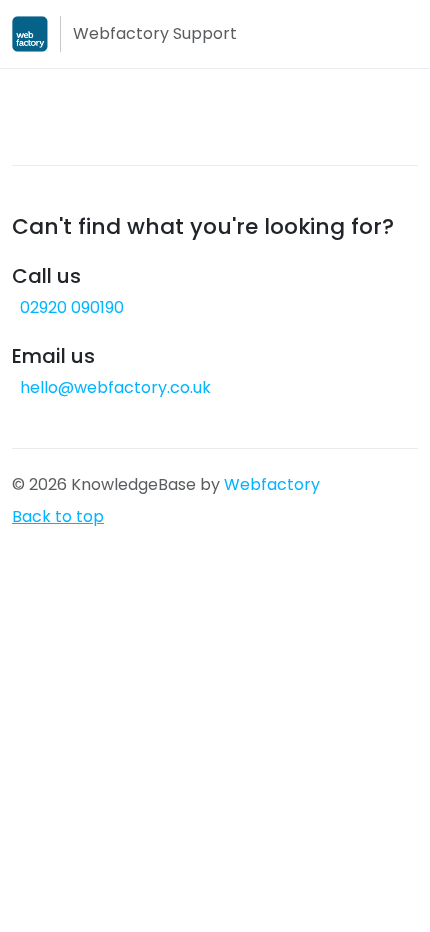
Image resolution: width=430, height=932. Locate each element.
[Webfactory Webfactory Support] (30, 34)
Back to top (58, 516)
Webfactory (272, 484)
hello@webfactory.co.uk (115, 387)
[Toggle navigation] (406, 34)
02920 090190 (72, 307)
